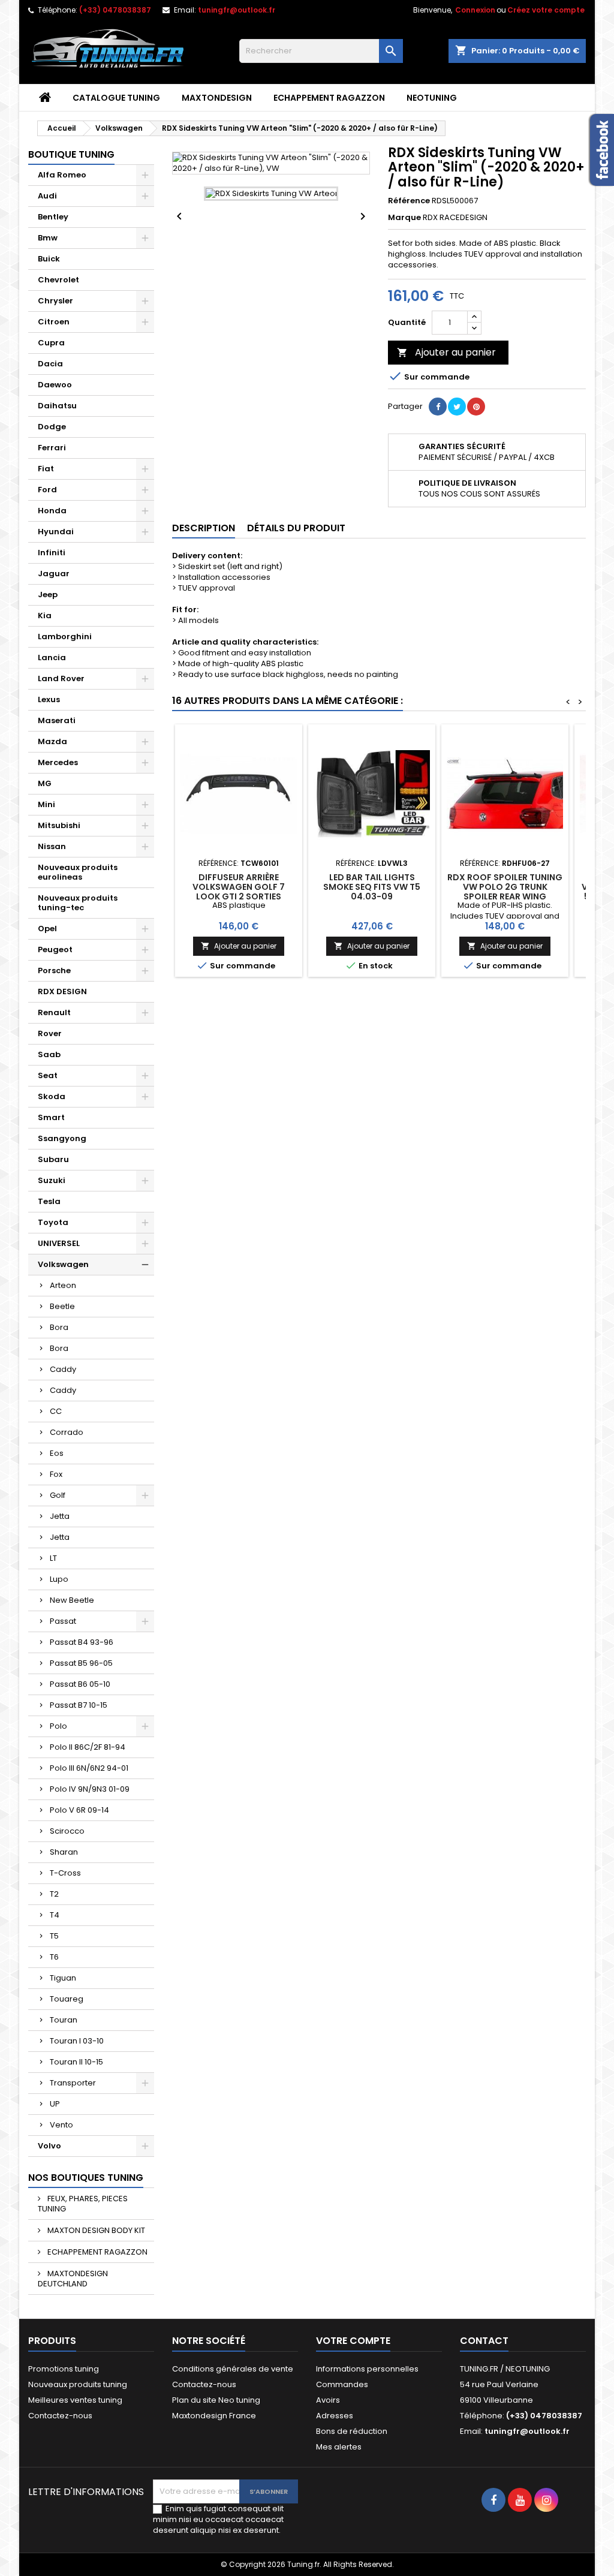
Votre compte (353, 2341)
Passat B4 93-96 (82, 1642)
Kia (45, 616)
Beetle (62, 1306)
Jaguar (54, 574)
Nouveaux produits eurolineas (78, 872)
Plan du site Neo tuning (216, 2400)
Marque (404, 218)
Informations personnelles (367, 2369)
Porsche (54, 970)
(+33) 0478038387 (115, 10)
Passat (63, 1621)
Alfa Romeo (62, 175)
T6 (54, 1957)
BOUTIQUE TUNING (71, 154)
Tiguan (63, 1978)
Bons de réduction (352, 2431)
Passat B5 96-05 (81, 1663)
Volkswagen (63, 1264)
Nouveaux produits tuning (78, 2384)
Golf (58, 1495)
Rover (50, 1033)
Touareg (67, 1999)
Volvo (49, 2146)
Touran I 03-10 (77, 2041)
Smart (51, 1117)
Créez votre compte (546, 10)
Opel (47, 929)
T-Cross (65, 1873)
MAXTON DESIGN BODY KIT (95, 2230)
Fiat (46, 469)
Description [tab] (204, 528)
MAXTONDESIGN (217, 98)
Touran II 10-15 (76, 2062)
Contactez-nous (60, 2416)
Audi (47, 196)
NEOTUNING (432, 98)
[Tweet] (457, 407)
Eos (57, 1453)
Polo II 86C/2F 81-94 (88, 1747)
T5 (54, 1936)
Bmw (48, 238)
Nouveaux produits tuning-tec (78, 903)
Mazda (52, 741)
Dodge (52, 427)
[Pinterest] (476, 407)
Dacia (50, 364)
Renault (54, 1012)
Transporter (73, 2083)
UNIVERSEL (59, 1243)
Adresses (335, 2416)
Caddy (63, 1369)
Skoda (52, 1096)
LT (53, 1558)
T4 (55, 1915)
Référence (409, 201)
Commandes (342, 2384)
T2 (54, 1894)
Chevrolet (58, 280)
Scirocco (67, 1831)
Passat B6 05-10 (80, 1684)
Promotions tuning (64, 2369)
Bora (59, 1327)
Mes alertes (339, 2447)
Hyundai (56, 532)
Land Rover (61, 678)
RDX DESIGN (62, 991)
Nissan (52, 846)
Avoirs (328, 2400)
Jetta (60, 1516)
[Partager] (438, 407)
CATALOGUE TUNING (116, 98)
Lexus (49, 699)
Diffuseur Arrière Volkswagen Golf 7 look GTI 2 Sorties (239, 887)
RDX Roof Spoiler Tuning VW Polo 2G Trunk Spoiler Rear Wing (505, 887)
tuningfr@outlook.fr (237, 10)
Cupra (51, 343)
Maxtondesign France (214, 2416)
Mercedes (58, 762)
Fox (56, 1474)
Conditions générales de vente (233, 2369)
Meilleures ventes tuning (75, 2400)
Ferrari (52, 448)
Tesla (49, 1201)
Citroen (54, 322)
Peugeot (55, 950)
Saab (49, 1054)
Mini (46, 804)
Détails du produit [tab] (296, 528)
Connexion (475, 10)
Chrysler (55, 301)
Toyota (53, 1222)
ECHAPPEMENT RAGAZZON (329, 98)
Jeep (48, 595)
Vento (61, 2125)
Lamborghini (65, 637)
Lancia (52, 657)
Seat (48, 1075)
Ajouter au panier (446, 352)
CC (56, 1411)
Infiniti (52, 553)
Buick (49, 259)
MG (45, 783)
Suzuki (52, 1180)
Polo (58, 1726)
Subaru (53, 1159)
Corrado (67, 1432)
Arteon (63, 1285)
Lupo (59, 1579)
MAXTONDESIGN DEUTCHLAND (73, 2279)
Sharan (64, 1852)
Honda (52, 511)
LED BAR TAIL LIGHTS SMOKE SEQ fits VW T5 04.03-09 (372, 887)
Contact (484, 2341)
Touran (64, 2020)
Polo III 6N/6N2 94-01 (89, 1768)
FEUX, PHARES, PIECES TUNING (83, 2204)
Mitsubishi (59, 825)
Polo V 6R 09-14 (79, 1810)
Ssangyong (62, 1138)
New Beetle (72, 1600)
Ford (47, 490)
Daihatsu (57, 406)
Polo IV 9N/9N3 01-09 (90, 1789)
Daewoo (55, 385)
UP (55, 2104)
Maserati (57, 720)
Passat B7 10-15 (79, 1705)
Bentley (53, 217)
